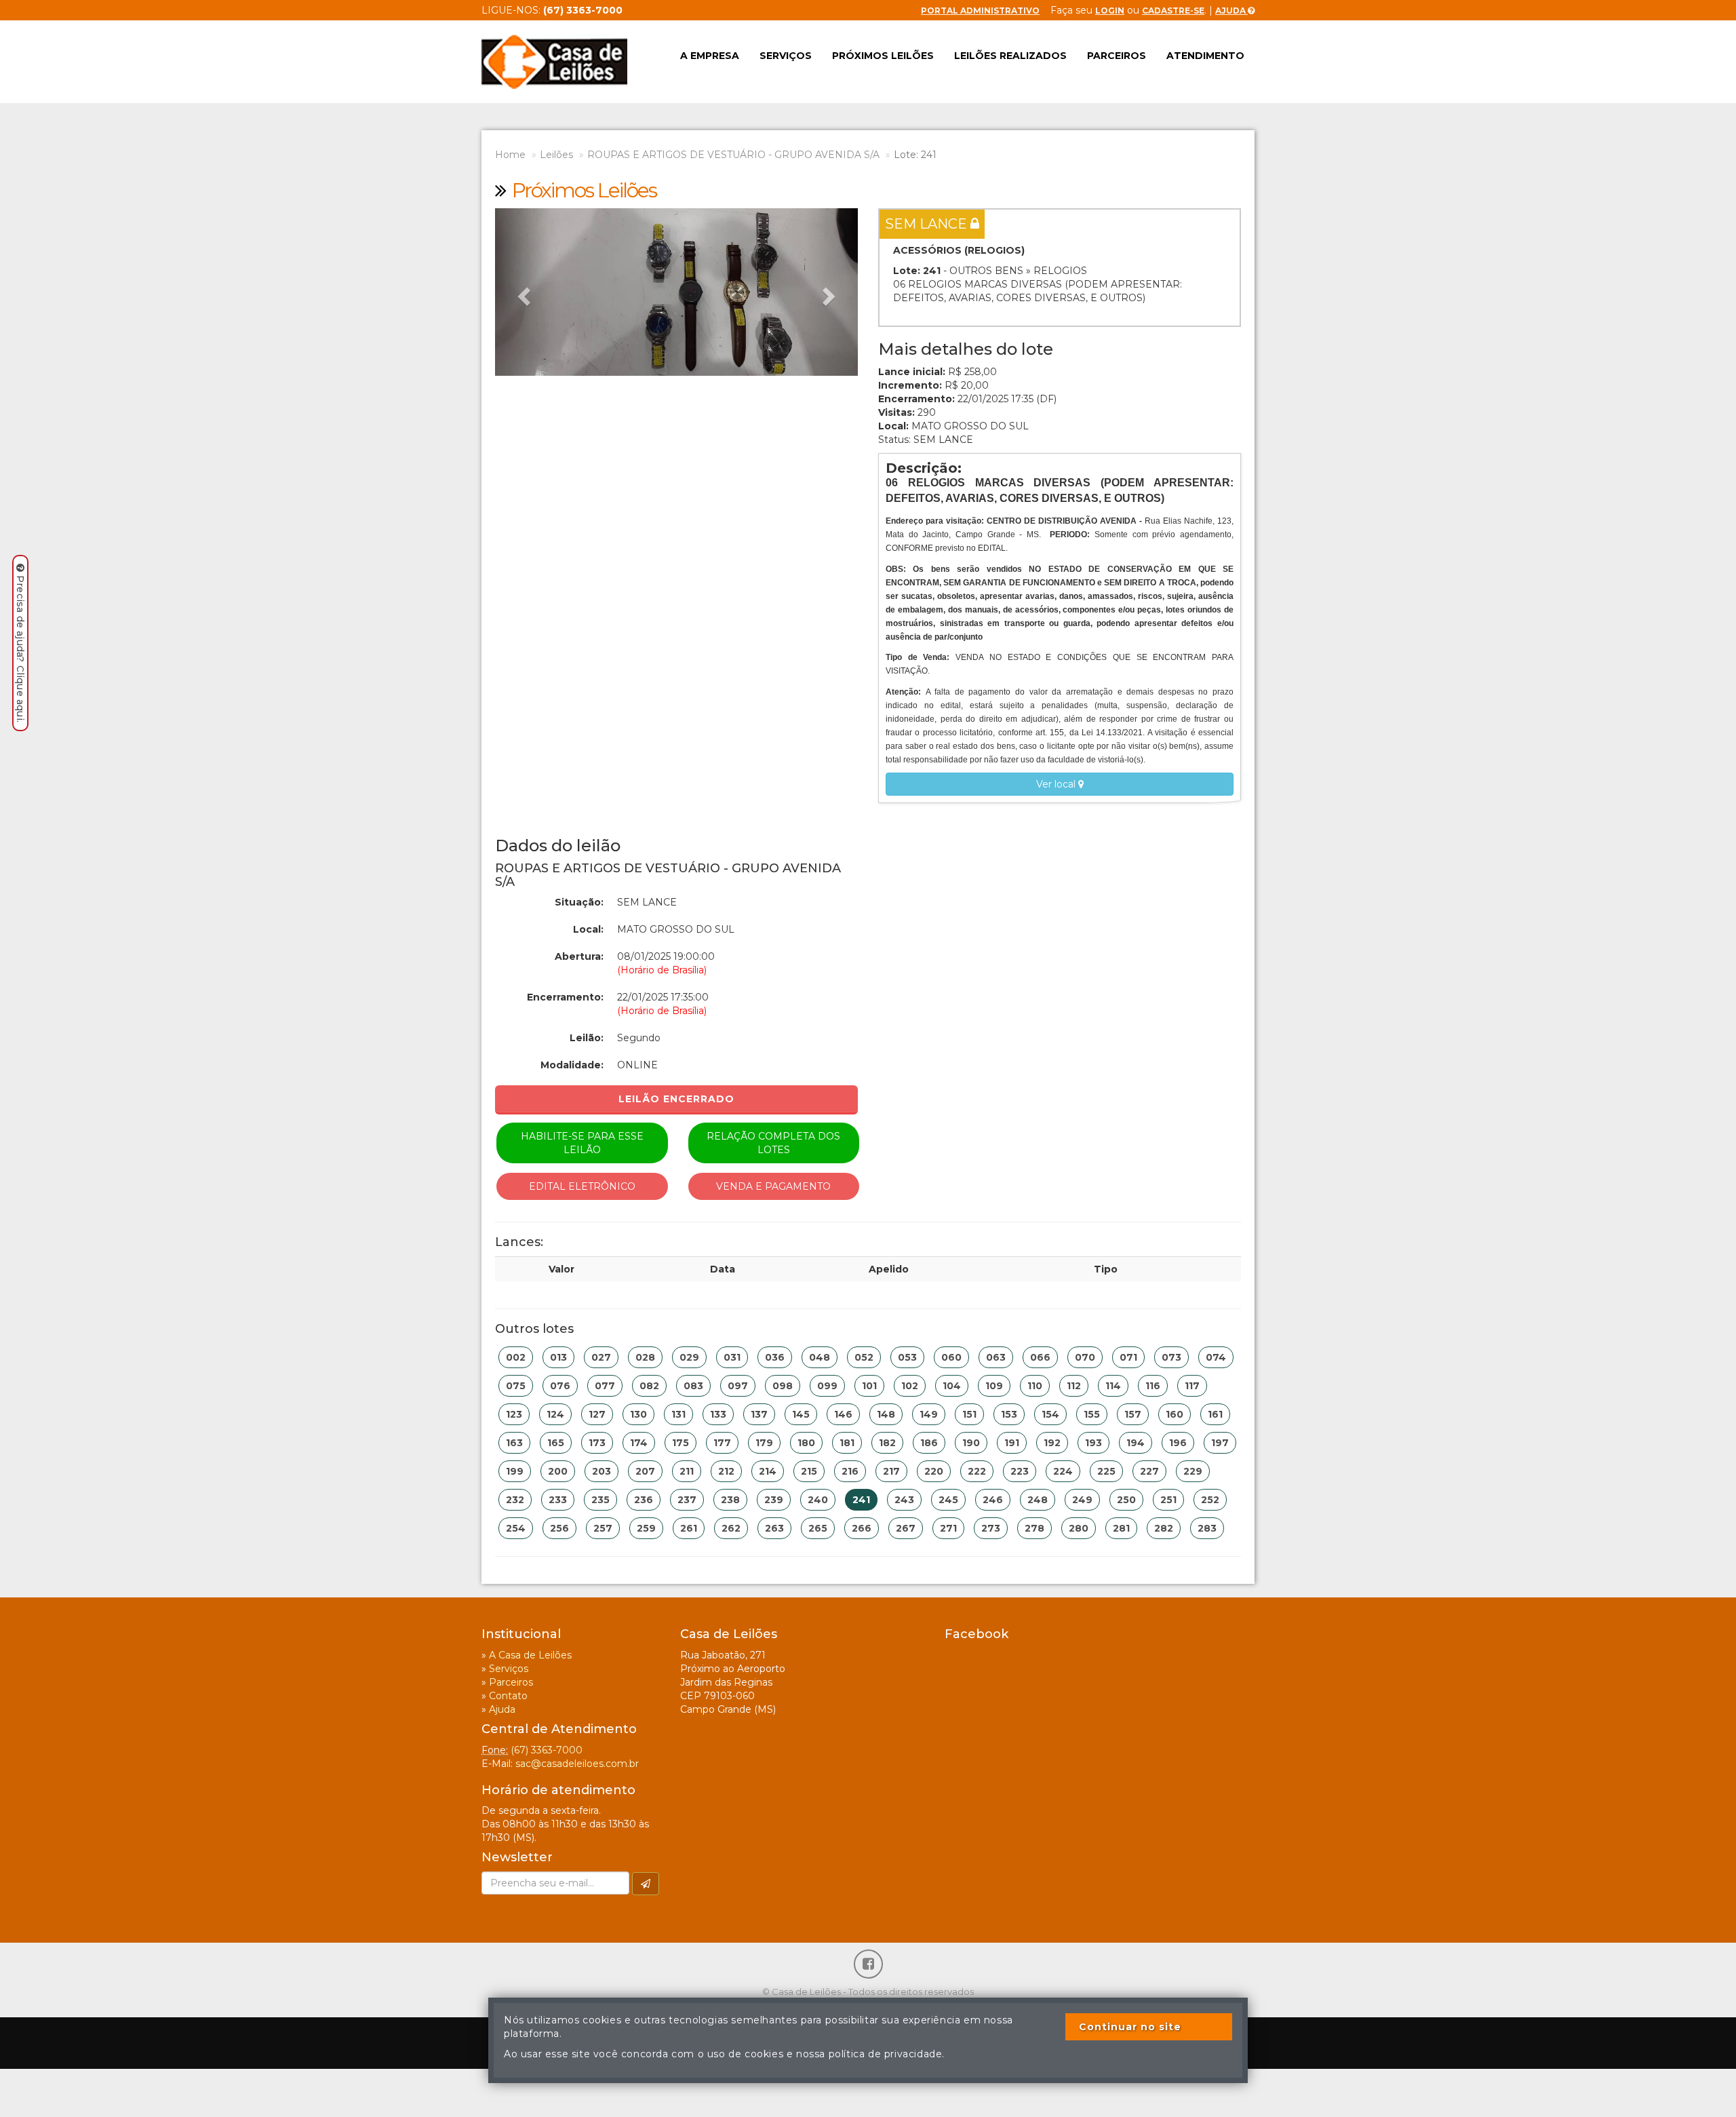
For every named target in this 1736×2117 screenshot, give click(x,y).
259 (646, 1528)
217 (891, 1471)
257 (603, 1528)
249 (1082, 1500)
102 (910, 1386)
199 (515, 1471)
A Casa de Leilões (530, 1655)
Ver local (1057, 784)
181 (847, 1443)
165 (556, 1443)
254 (516, 1528)
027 (601, 1357)
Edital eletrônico (582, 1186)
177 (722, 1443)
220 (934, 1471)
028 (645, 1357)
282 (1164, 1528)
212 (726, 1471)
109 (994, 1386)
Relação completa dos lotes (773, 1143)
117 (1192, 1386)
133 (718, 1414)
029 (689, 1357)
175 (680, 1443)
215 (809, 1471)
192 (1052, 1443)
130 (638, 1414)
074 (1216, 1357)
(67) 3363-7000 (547, 1750)
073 (1171, 1357)
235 (600, 1500)
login (1110, 11)
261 (689, 1528)
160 (1175, 1414)
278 (1034, 1528)
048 (820, 1357)
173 (597, 1443)
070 (1085, 1357)
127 (597, 1414)
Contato (508, 1696)
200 (558, 1471)
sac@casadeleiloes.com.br (577, 1764)
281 (1121, 1528)
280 (1079, 1528)
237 (687, 1500)
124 (555, 1414)
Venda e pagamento (773, 1186)
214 (768, 1471)
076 (560, 1386)
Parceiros (1117, 56)
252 (1210, 1500)
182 (887, 1443)
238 (730, 1500)
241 (861, 1500)
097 (738, 1386)
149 (929, 1414)
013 (558, 1357)
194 (1136, 1443)
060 (951, 1357)
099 (827, 1386)
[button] (522, 292)
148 (886, 1414)
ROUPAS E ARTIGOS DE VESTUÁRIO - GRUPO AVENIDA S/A (733, 155)
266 (862, 1528)
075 (516, 1386)
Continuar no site (1130, 2027)
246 (993, 1500)
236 (644, 1500)
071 (1128, 1357)
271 (948, 1528)
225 (1106, 1471)
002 (516, 1357)
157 (1133, 1414)
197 (1220, 1443)
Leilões (556, 155)
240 (818, 1500)
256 (559, 1528)
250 (1126, 1500)
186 (929, 1443)
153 (1009, 1414)
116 (1153, 1386)
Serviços (786, 56)
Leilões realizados (1010, 56)
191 (1012, 1443)
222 (977, 1471)
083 (693, 1386)
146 (843, 1414)
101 (869, 1386)
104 (952, 1386)
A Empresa (710, 56)
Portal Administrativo (980, 11)
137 (759, 1414)
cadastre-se (1173, 11)
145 (801, 1414)
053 (907, 1357)
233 (558, 1500)
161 (1215, 1414)
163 (514, 1443)
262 (731, 1528)
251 (1168, 1500)
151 (969, 1414)
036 (775, 1357)
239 (774, 1500)
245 (948, 1500)
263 (774, 1528)
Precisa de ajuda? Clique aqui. (20, 649)
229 (1193, 1471)
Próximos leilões (883, 56)
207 (645, 1471)
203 (601, 1471)
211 (687, 1471)
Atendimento (1205, 56)
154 (1050, 1414)
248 (1038, 1500)
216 (850, 1471)
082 (649, 1386)
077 (605, 1386)
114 (1113, 1386)
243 (904, 1500)
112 (1074, 1386)
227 (1149, 1471)
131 (678, 1414)
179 (764, 1443)
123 (514, 1414)
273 (991, 1528)
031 (732, 1357)
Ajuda (1231, 11)
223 (1020, 1471)
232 (515, 1500)
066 (1040, 1357)
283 (1207, 1528)
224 (1063, 1471)
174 (639, 1443)
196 (1178, 1443)
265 (818, 1528)
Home (510, 155)
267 (906, 1528)
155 (1092, 1414)
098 (783, 1386)
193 (1093, 1443)
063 (996, 1357)
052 (864, 1357)
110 (1035, 1386)
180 (806, 1443)
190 (971, 1443)
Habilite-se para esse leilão (582, 1143)
